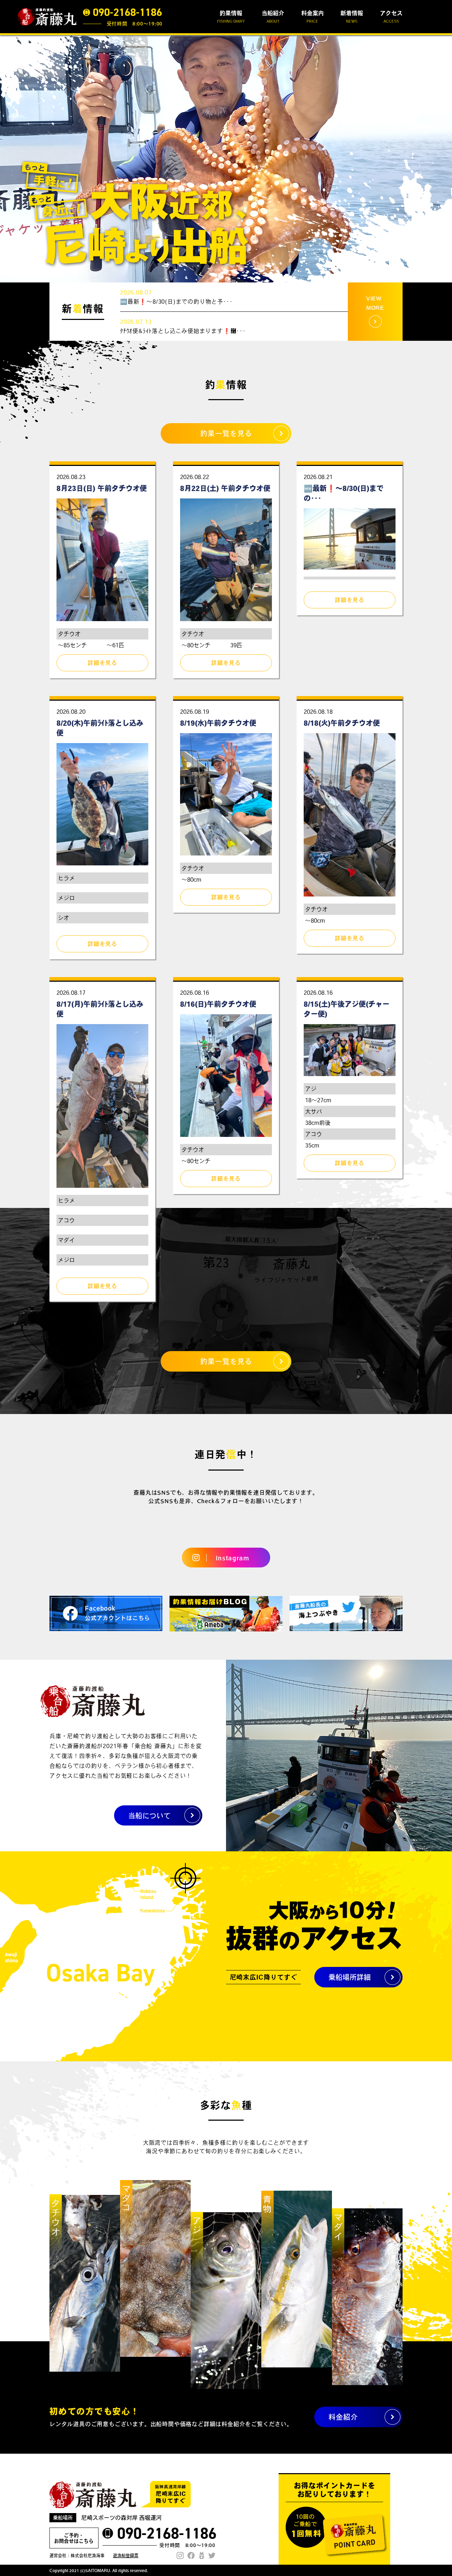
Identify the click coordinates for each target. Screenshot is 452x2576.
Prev (9, 159)
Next (443, 159)
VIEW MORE (375, 303)
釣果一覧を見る (226, 433)
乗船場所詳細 (350, 1977)
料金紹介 (343, 2417)
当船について (149, 1816)
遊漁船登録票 (126, 2555)
